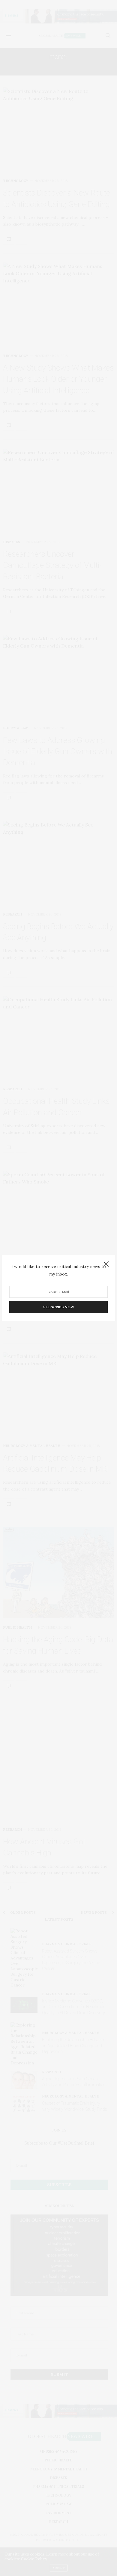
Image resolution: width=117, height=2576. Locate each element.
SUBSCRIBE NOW (59, 1307)
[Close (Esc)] (106, 1264)
